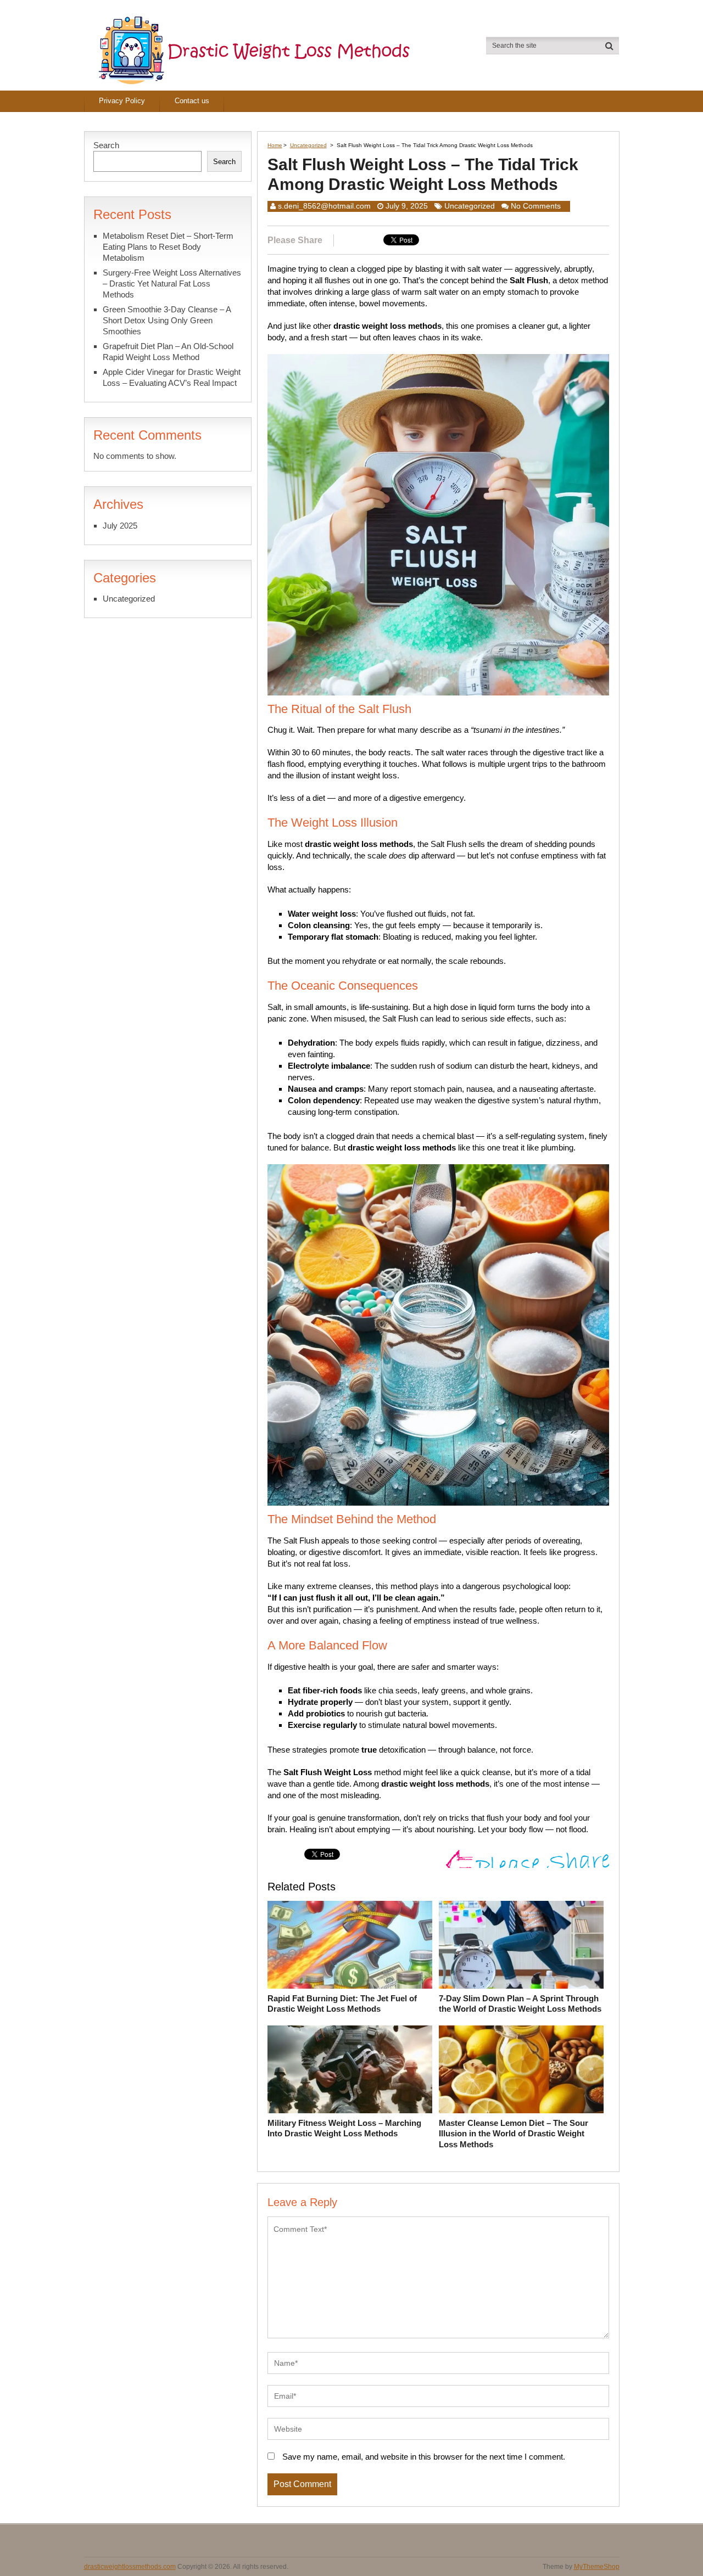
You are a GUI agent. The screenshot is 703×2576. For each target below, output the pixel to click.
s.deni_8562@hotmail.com (324, 206)
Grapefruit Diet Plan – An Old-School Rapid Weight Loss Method (168, 352)
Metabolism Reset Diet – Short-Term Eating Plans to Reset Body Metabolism (168, 247)
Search (106, 145)
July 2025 (120, 526)
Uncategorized (308, 145)
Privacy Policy (122, 101)
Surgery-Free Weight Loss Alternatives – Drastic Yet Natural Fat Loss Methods (172, 284)
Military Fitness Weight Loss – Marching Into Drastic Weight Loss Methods (344, 2128)
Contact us (192, 101)
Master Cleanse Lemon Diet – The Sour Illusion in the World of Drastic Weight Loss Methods (514, 2134)
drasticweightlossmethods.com (130, 2567)
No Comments (536, 206)
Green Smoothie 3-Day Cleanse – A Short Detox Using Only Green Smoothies (167, 320)
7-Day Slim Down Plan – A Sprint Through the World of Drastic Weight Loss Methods (520, 2004)
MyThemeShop (597, 2567)
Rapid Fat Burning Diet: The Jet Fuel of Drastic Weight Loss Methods (342, 2004)
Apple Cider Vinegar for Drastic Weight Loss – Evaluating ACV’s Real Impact (172, 377)
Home (275, 145)
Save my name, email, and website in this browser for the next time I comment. (424, 2457)
